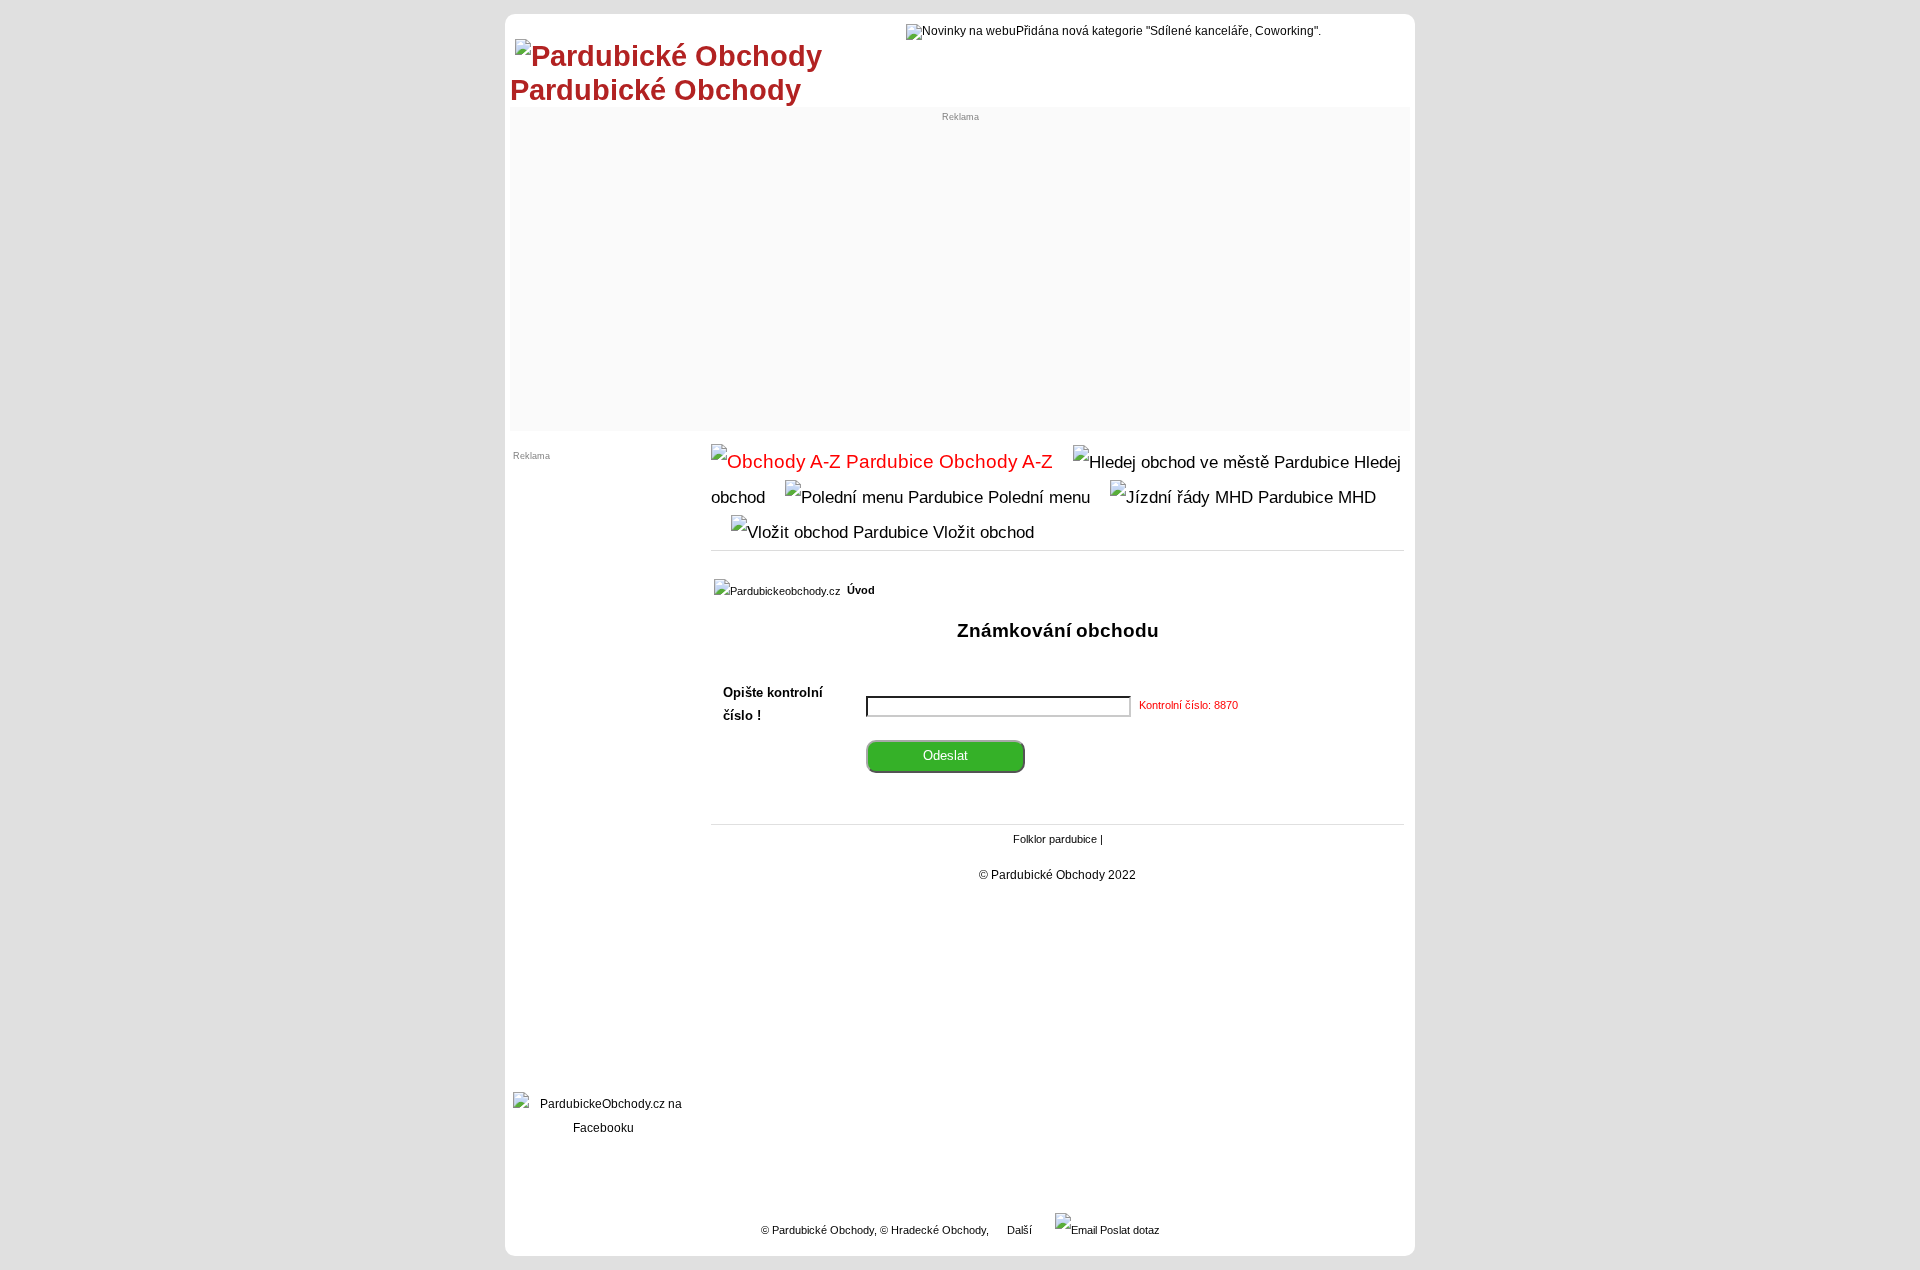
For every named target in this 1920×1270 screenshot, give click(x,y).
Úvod (861, 590)
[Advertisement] (960, 276)
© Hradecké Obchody (933, 1230)
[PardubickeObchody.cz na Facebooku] (603, 1128)
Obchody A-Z (993, 461)
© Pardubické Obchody (817, 1230)
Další (1019, 1230)
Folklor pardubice (1055, 839)
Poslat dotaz (1128, 1230)
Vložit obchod (981, 532)
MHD (1354, 497)
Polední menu (1036, 497)
